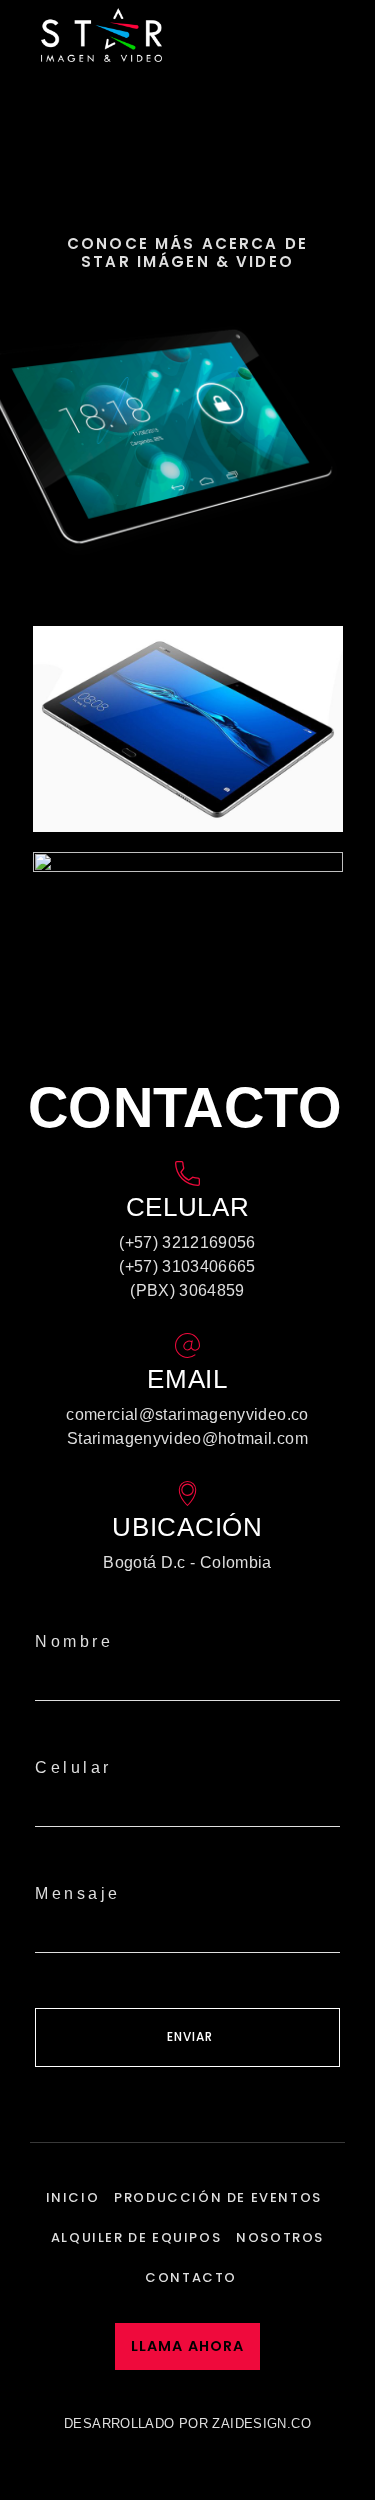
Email (187, 1379)
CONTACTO (191, 2277)
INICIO (73, 2197)
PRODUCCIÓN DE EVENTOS (218, 2197)
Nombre (74, 1641)
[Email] (187, 1345)
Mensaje (78, 1893)
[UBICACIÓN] (187, 1493)
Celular (73, 1767)
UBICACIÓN (187, 1527)
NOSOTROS (280, 2237)
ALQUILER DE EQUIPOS (136, 2237)
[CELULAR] (187, 1173)
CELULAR (188, 1207)
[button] (346, 34)
